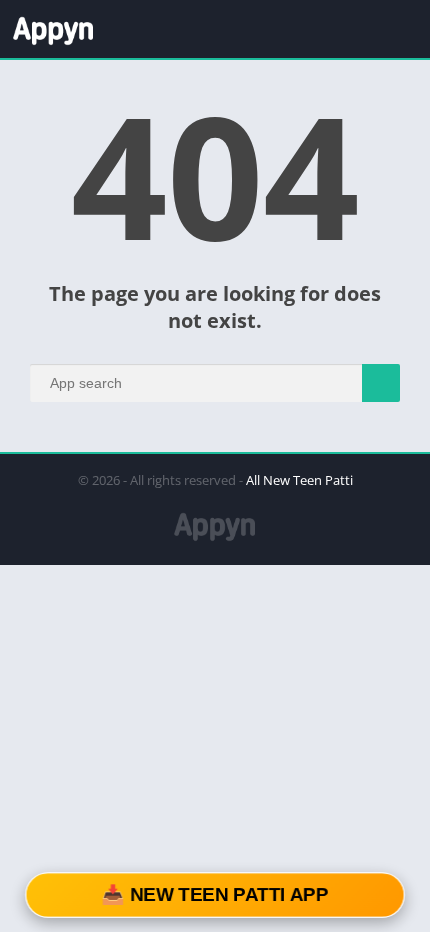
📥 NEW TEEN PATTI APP (215, 895)
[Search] (381, 383)
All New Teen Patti (299, 480)
